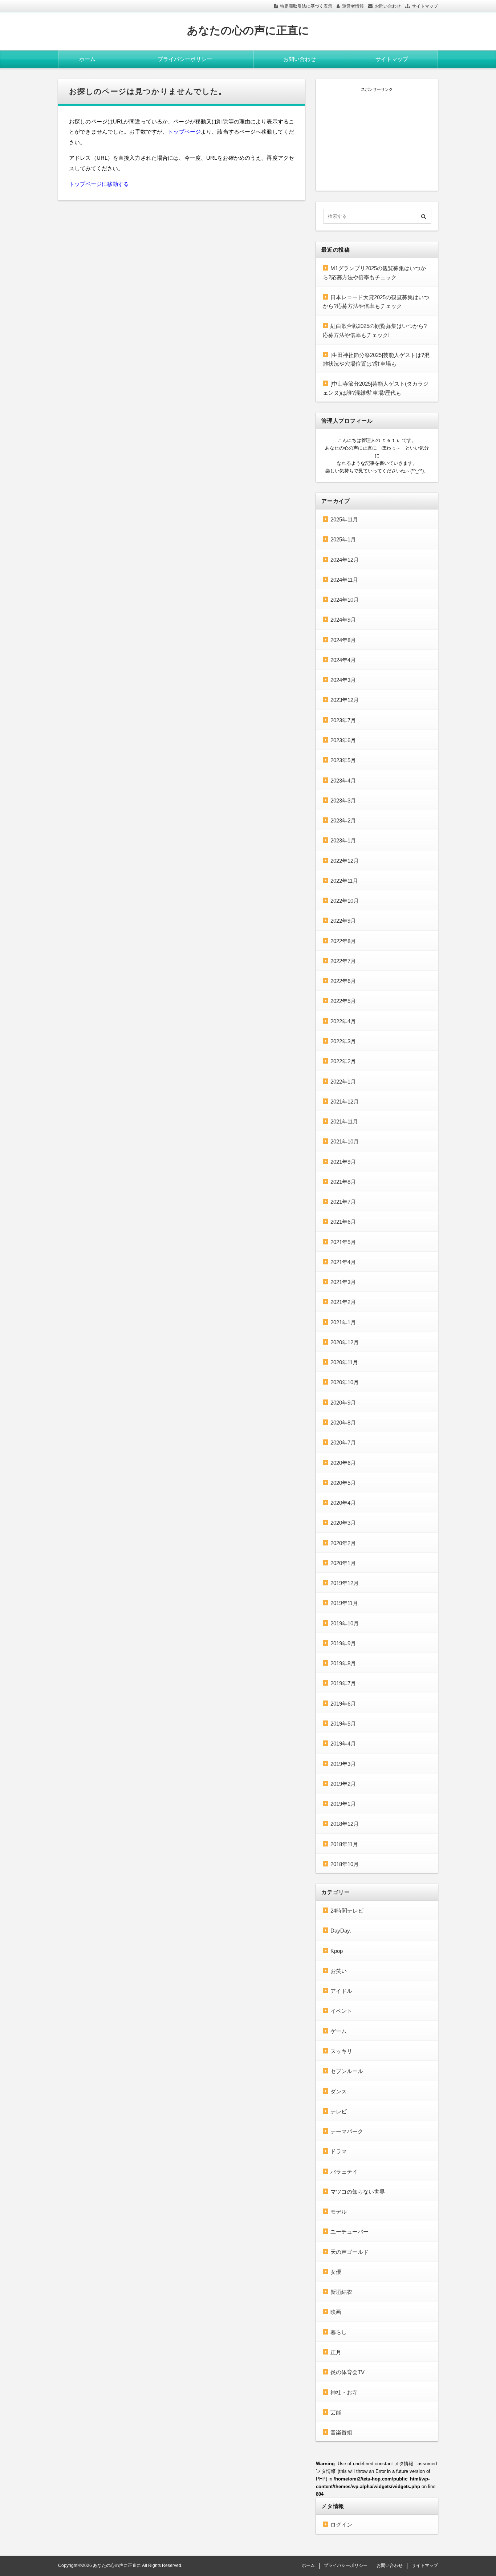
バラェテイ (344, 2172)
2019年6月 (343, 1704)
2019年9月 (343, 1643)
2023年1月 (343, 840)
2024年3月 (343, 680)
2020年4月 (343, 1503)
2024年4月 (343, 660)
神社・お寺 (344, 2392)
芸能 (336, 2412)
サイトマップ (425, 6)
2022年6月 (343, 981)
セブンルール (347, 2071)
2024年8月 (343, 640)
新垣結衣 (341, 2292)
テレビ (339, 2111)
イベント (341, 2011)
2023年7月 (343, 720)
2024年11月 (344, 580)
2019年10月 (345, 1623)
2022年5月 (343, 1001)
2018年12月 (345, 1824)
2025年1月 (343, 539)
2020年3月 (343, 1523)
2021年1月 (343, 1322)
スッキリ (341, 2051)
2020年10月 (345, 1382)
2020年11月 (344, 1362)
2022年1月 (343, 1082)
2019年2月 (343, 1784)
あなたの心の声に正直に (248, 30)
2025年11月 (344, 519)
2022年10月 (345, 901)
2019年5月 (343, 1724)
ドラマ (339, 2151)
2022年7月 (343, 961)
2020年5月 (343, 1483)
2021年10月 (345, 1141)
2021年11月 (344, 1122)
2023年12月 (345, 700)
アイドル (341, 1991)
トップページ (184, 132)
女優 (336, 2272)
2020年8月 (343, 1423)
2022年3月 (343, 1041)
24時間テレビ (347, 1911)
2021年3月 (343, 1282)
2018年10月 (345, 1864)
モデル (339, 2212)
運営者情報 (353, 6)
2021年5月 (343, 1242)
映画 (336, 2312)
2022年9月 (343, 921)
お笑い (339, 1971)
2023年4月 (343, 781)
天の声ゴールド (349, 2252)
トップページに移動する (99, 184)
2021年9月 (343, 1162)
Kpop (337, 1951)
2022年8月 (343, 941)
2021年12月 (345, 1102)
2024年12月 (345, 560)
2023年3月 (343, 801)
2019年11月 (344, 1603)
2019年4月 (343, 1744)
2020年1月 (343, 1563)
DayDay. (341, 1931)
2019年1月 (343, 1804)
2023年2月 (343, 820)
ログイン (341, 2525)
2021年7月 (343, 1202)
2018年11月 (344, 1844)
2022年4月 (343, 1021)
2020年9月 (343, 1403)
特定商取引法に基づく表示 (306, 6)
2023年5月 (343, 760)
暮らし (339, 2332)
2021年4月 (343, 1262)
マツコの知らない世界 (358, 2192)
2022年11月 (344, 881)
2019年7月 (343, 1683)
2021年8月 (343, 1182)
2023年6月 (343, 740)
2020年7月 (343, 1443)
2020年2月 (343, 1543)
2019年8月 (343, 1663)
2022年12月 (345, 861)
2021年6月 (343, 1222)
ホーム (87, 59)
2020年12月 (345, 1342)
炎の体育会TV (347, 2372)
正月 (336, 2352)
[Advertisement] (377, 138)
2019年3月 (343, 1764)
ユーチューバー (349, 2232)
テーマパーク (347, 2131)
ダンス (339, 2091)
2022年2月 (343, 1061)
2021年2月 (343, 1302)
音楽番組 (341, 2432)
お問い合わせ (388, 6)
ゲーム (339, 2031)
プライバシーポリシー (185, 59)
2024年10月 (345, 600)
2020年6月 (343, 1463)
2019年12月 (345, 1583)
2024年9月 (343, 620)
